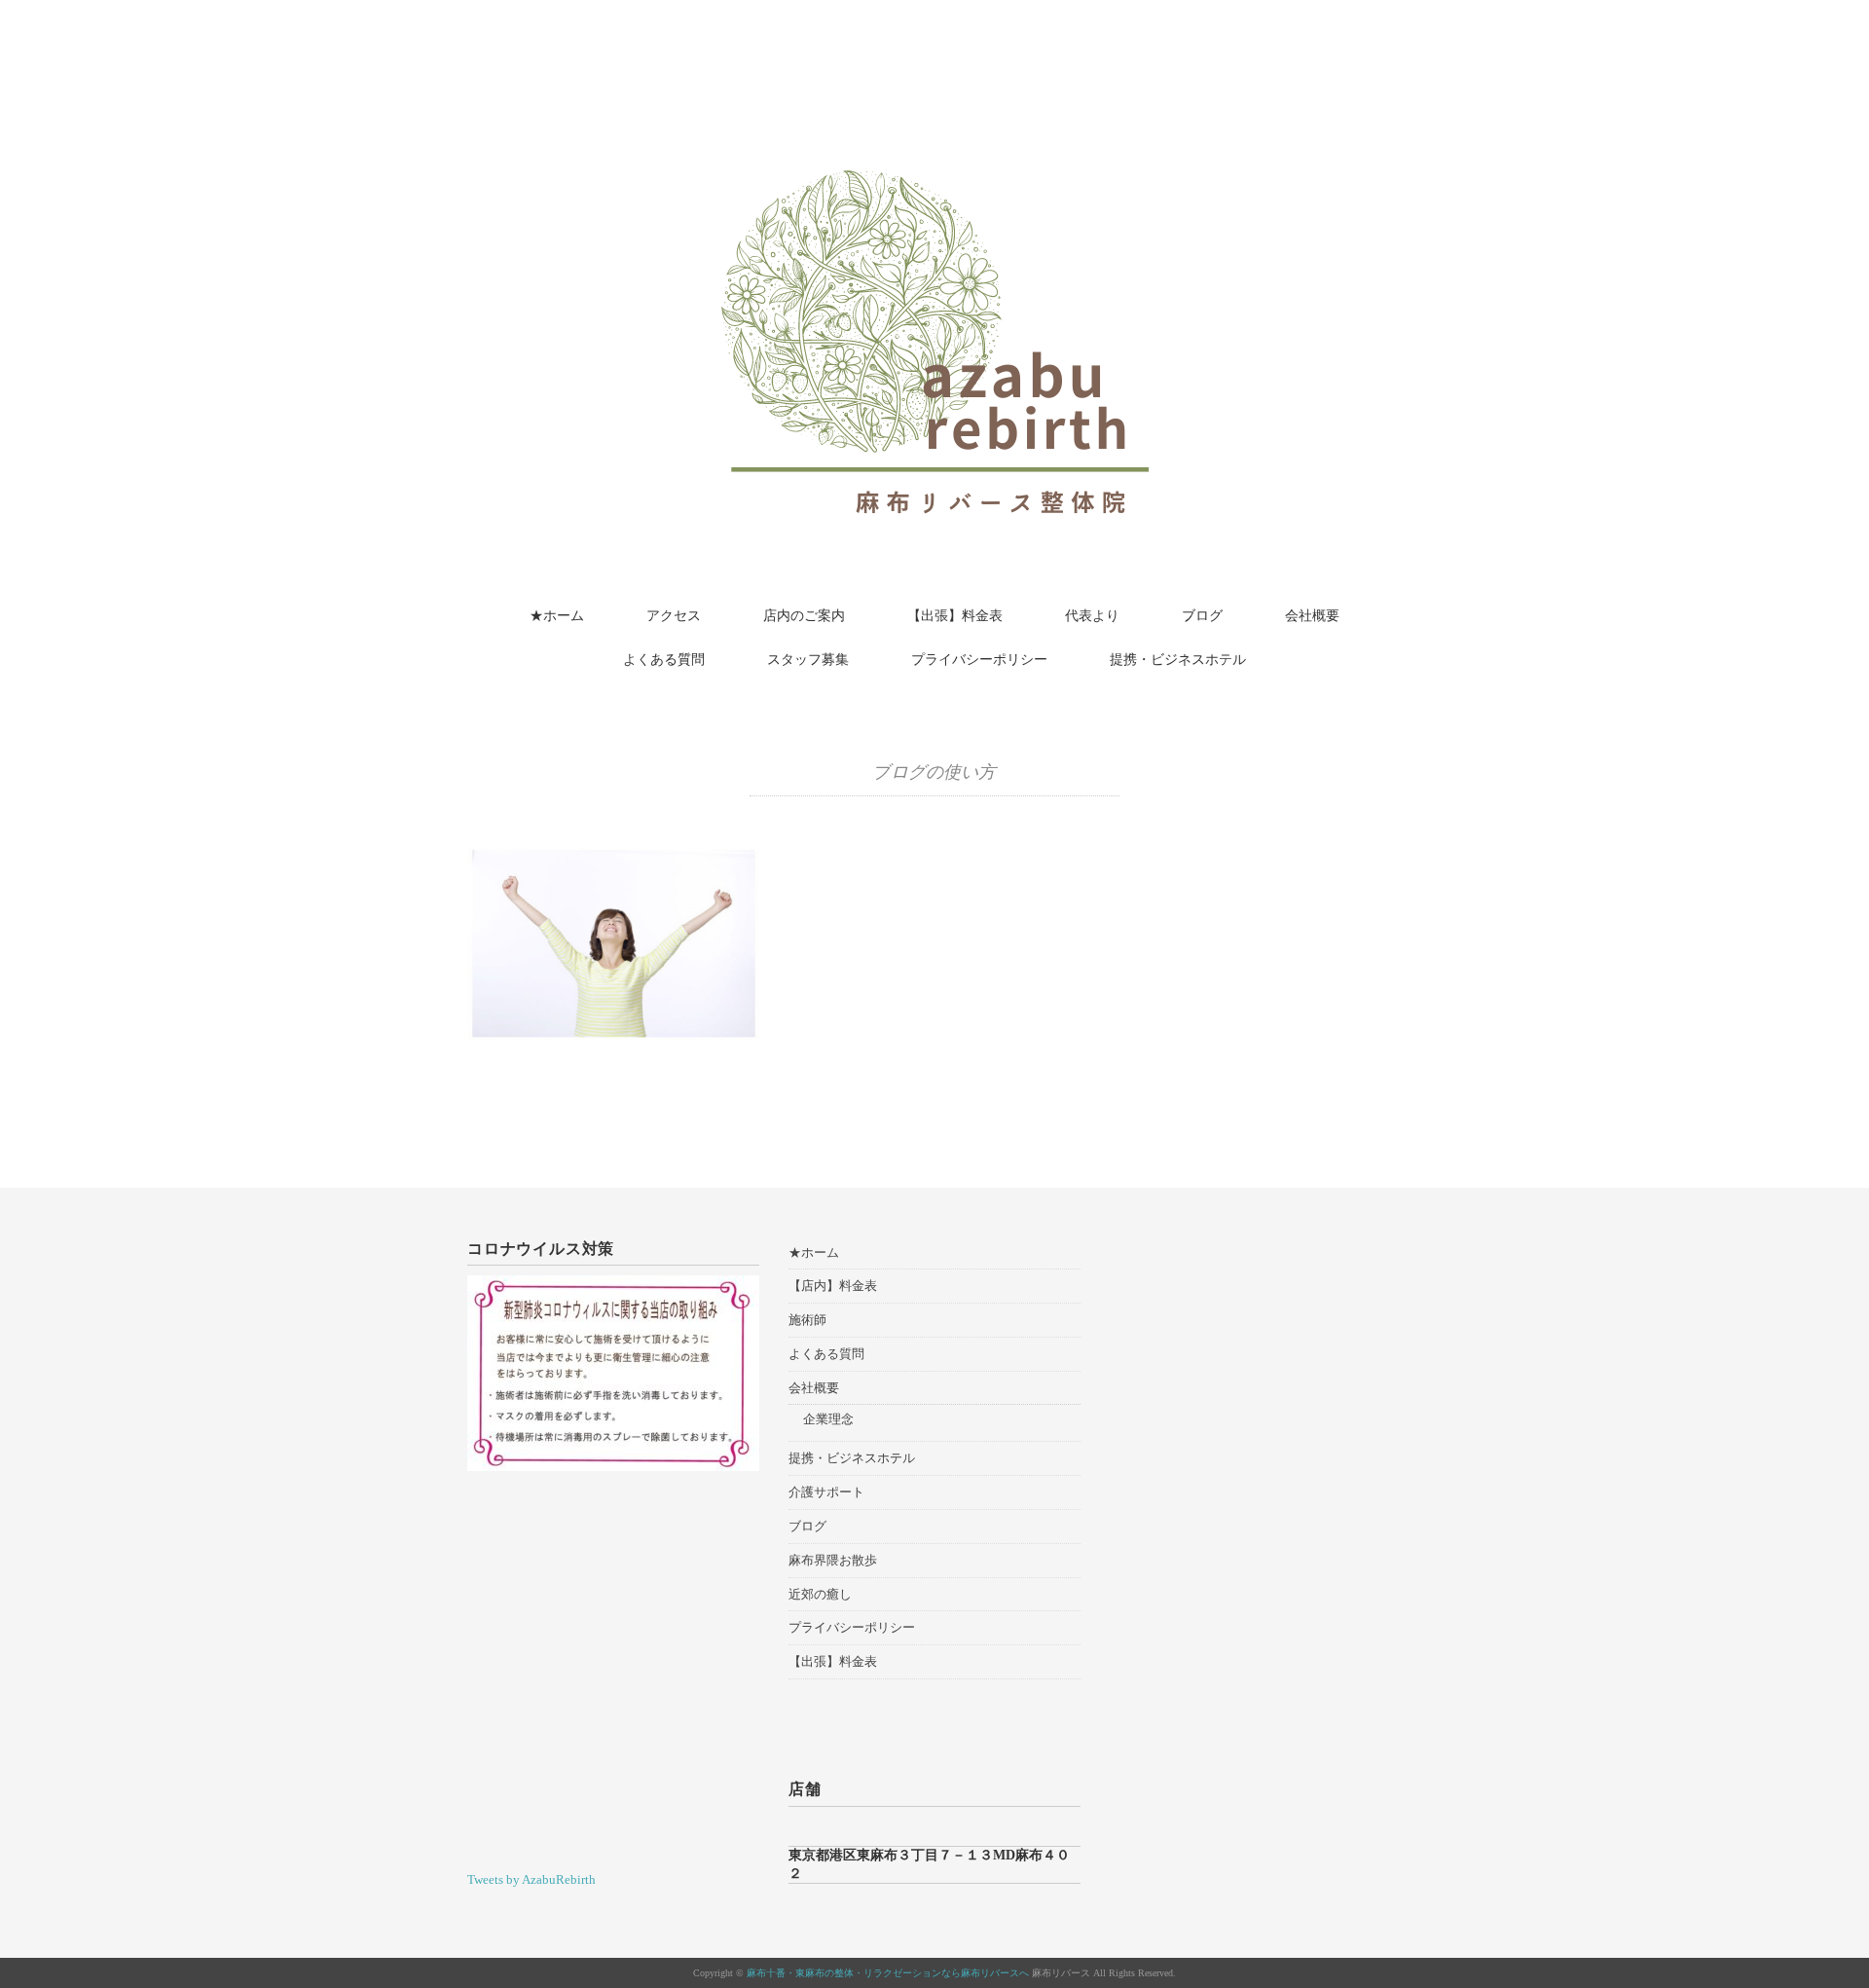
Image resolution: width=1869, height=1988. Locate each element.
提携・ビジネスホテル (1178, 660)
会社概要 (1312, 616)
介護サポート (826, 1492)
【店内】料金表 (833, 1286)
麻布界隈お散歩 (833, 1560)
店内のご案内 (804, 616)
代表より (1092, 616)
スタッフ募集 (808, 660)
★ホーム (557, 616)
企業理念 (828, 1419)
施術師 (807, 1320)
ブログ (1202, 616)
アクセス (674, 616)
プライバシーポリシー (979, 660)
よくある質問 (664, 660)
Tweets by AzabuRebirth (531, 1879)
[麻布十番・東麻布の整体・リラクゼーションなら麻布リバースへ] (934, 71)
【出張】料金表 (955, 616)
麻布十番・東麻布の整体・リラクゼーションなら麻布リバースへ (888, 1973)
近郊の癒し (820, 1594)
